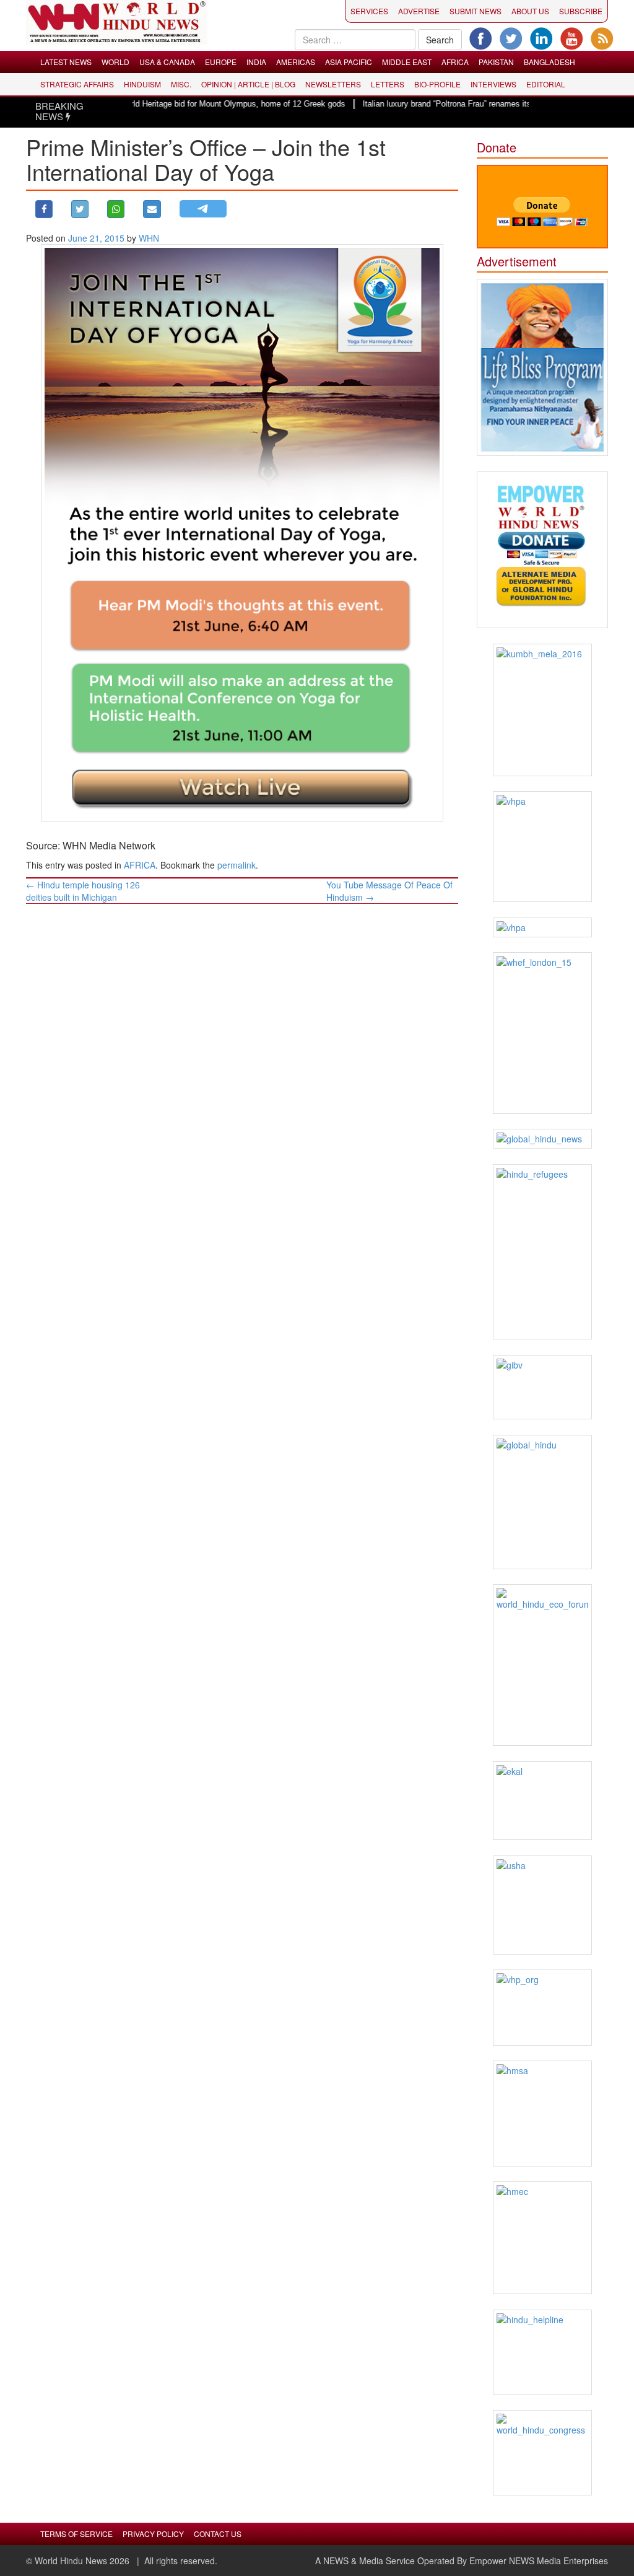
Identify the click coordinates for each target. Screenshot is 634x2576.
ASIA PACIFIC (349, 62)
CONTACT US (218, 2534)
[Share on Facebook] (44, 209)
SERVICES (369, 11)
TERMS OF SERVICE (76, 2534)
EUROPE (221, 62)
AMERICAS (296, 62)
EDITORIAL (546, 84)
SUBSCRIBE (581, 11)
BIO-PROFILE (437, 84)
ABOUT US (530, 11)
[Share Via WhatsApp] (116, 209)
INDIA (256, 62)
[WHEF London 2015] (543, 1033)
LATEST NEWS (66, 62)
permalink (237, 865)
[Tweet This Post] (80, 209)
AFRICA (455, 62)
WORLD (115, 62)
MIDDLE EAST (407, 62)
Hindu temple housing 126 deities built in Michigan (83, 891)
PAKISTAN (496, 62)
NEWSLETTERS (333, 84)
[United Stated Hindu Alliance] (543, 1905)
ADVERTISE (419, 11)
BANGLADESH (549, 62)
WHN (149, 238)
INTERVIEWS (493, 84)
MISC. (181, 84)
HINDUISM (142, 84)
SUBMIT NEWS (475, 11)
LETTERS (388, 84)
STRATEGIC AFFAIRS (77, 84)
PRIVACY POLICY (153, 2534)
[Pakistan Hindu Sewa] (543, 927)
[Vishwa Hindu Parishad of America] (543, 847)
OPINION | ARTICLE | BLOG (248, 84)
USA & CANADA (167, 62)
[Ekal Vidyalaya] (543, 1801)
